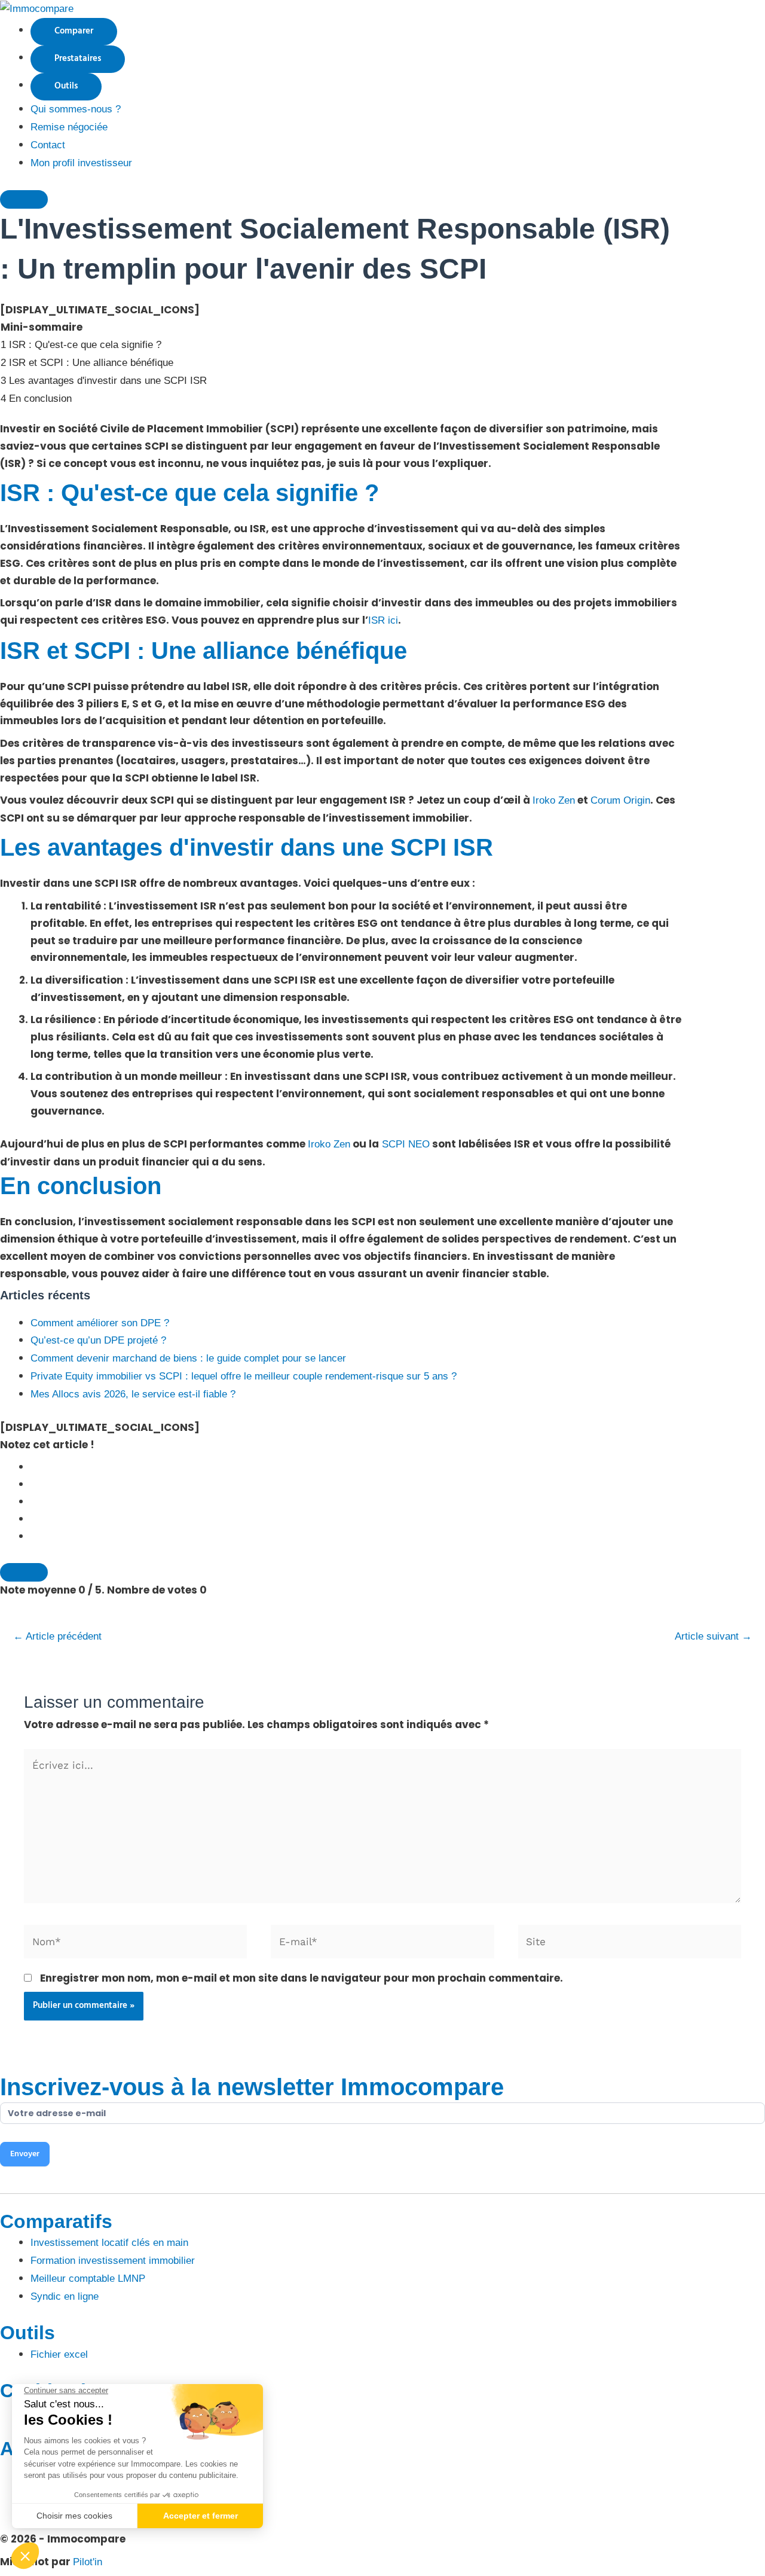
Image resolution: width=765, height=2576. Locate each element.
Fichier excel (59, 2354)
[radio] (398, 1467)
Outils (66, 86)
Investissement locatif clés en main (109, 2243)
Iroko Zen (554, 800)
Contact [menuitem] (48, 145)
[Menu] (24, 199)
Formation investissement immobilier (113, 2261)
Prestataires (78, 59)
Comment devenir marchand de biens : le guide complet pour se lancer (188, 1358)
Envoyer (25, 2154)
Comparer (74, 31)
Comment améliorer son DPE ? (100, 1323)
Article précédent (57, 1636)
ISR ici (383, 620)
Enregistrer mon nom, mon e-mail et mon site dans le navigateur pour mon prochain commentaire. (302, 1978)
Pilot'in (88, 2562)
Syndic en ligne (65, 2296)
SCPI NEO (404, 1144)
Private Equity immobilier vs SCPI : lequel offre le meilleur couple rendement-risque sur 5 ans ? (244, 1376)
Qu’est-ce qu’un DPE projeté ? (98, 1340)
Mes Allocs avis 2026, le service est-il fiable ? (133, 1394)
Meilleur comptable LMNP (88, 2279)
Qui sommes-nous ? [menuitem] (76, 109)
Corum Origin (620, 800)
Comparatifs (56, 2221)
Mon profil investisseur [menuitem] (81, 163)
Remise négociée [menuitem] (69, 127)
